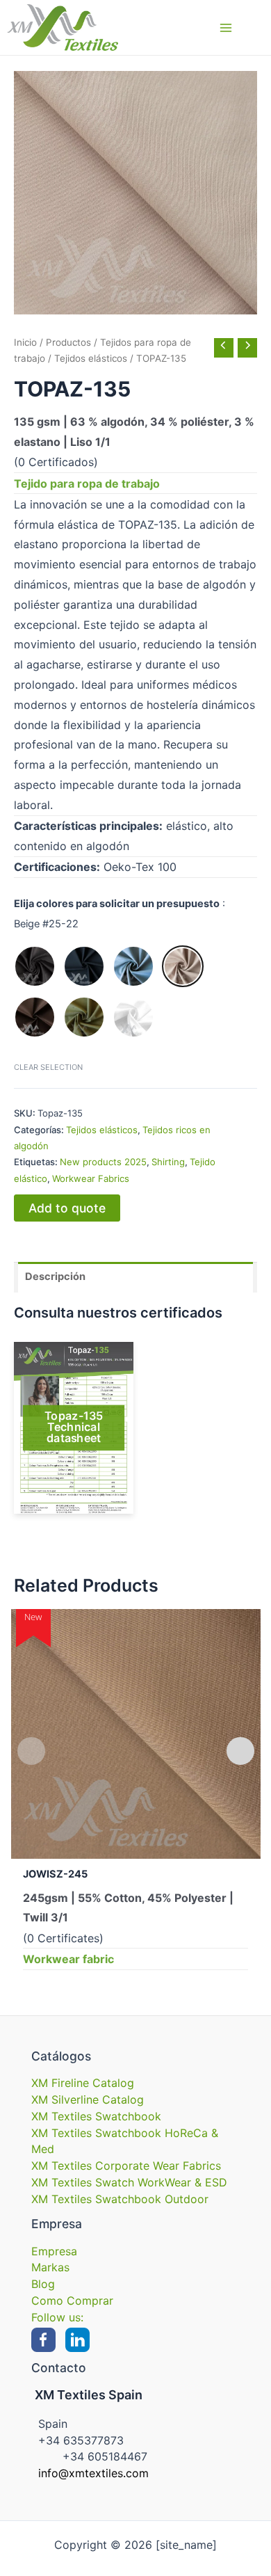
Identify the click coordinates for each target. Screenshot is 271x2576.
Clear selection (48, 1067)
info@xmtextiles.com (93, 2473)
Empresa (54, 2251)
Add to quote (67, 1208)
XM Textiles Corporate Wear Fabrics (126, 2166)
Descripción (55, 1277)
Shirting (168, 1162)
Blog (43, 2284)
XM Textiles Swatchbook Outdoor (120, 2199)
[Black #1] (35, 966)
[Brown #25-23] (35, 1017)
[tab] (135, 1277)
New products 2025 (103, 1162)
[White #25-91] (133, 1017)
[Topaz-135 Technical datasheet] (74, 1428)
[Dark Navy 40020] (84, 966)
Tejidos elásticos (91, 358)
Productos (68, 342)
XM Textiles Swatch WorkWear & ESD (129, 2182)
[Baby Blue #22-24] (133, 966)
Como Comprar (72, 2301)
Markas (50, 2267)
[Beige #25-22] (183, 966)
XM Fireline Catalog (83, 2083)
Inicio (25, 342)
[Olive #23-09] (84, 1017)
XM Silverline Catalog (88, 2099)
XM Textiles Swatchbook (96, 2116)
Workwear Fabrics (91, 1178)
